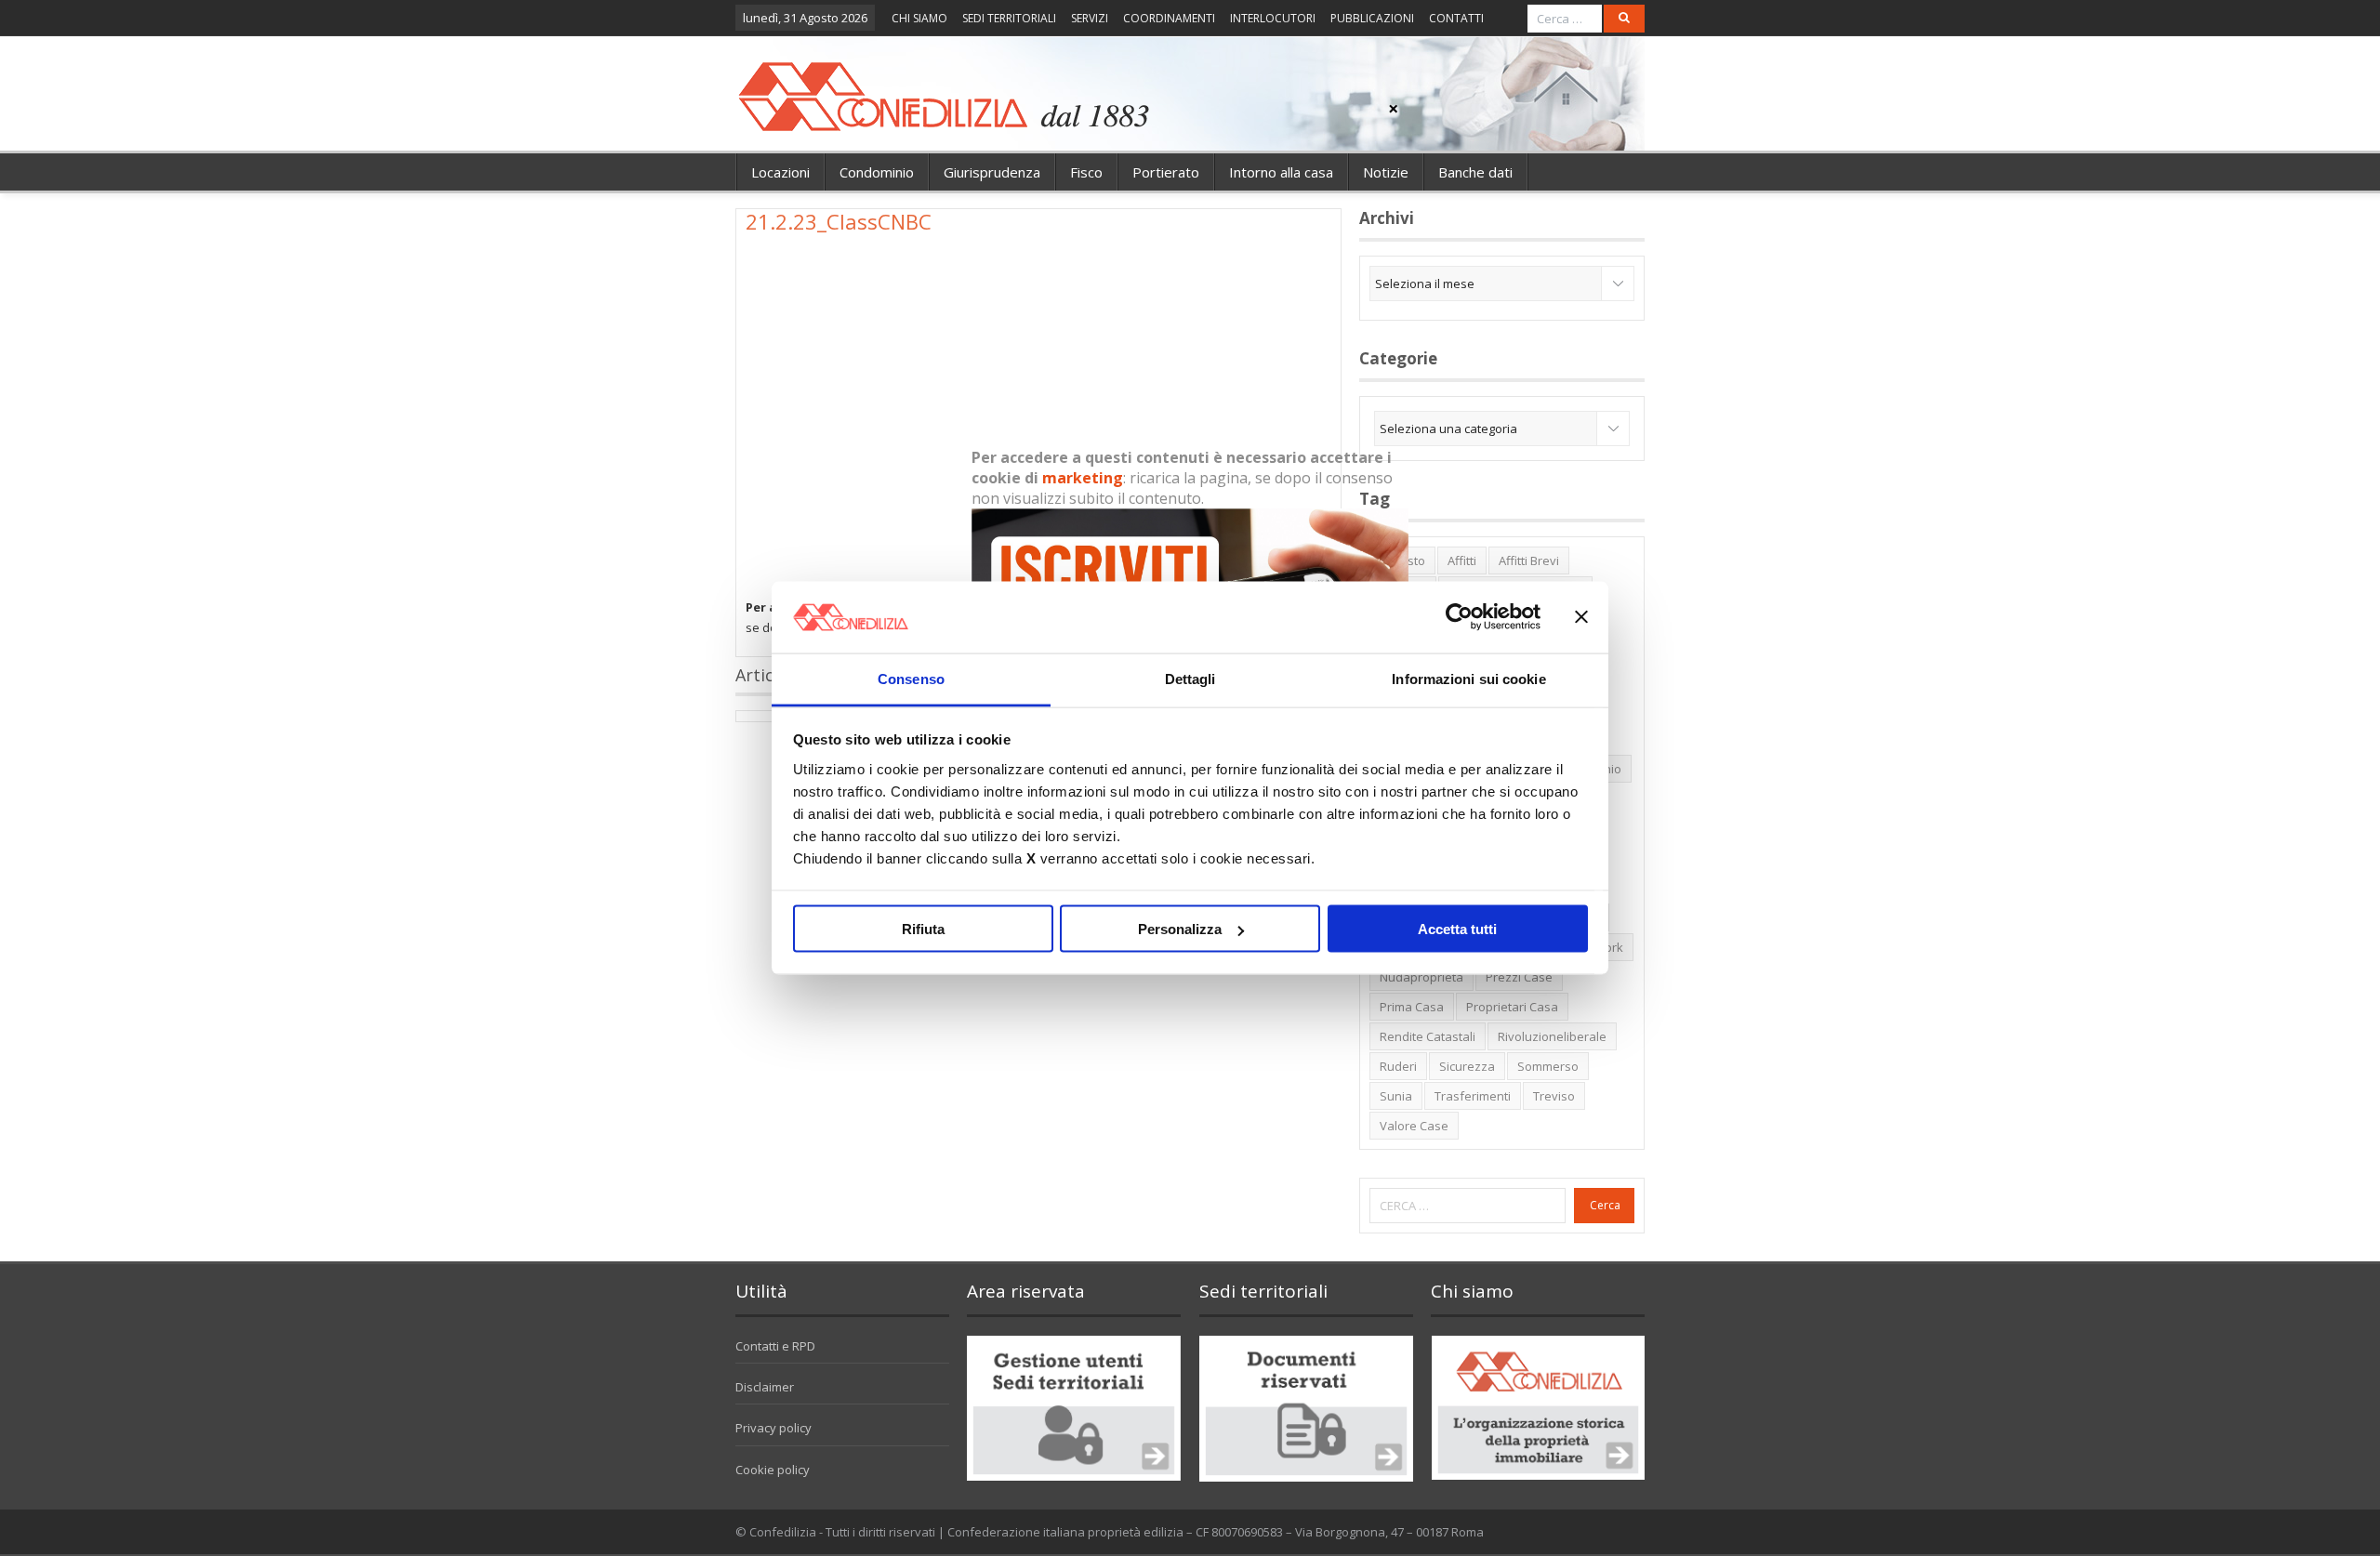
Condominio (877, 172)
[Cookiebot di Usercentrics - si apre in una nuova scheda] (1459, 617)
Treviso (1554, 1096)
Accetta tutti (1457, 929)
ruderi (1398, 1066)
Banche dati (1475, 172)
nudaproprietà (1421, 977)
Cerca (1605, 1205)
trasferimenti (1473, 1096)
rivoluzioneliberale (1552, 1036)
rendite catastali (1428, 1036)
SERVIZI (1090, 18)
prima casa (1412, 1007)
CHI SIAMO (919, 18)
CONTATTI (1456, 18)
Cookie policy (773, 1470)
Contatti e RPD (775, 1346)
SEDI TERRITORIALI (1009, 18)
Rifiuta (923, 929)
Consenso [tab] (911, 678)
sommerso (1548, 1066)
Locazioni (780, 172)
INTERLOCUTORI (1273, 18)
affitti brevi (1529, 560)
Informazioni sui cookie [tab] (1468, 678)
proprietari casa (1512, 1007)
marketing (1083, 478)
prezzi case (1519, 977)
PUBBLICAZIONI (1372, 18)
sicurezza (1467, 1066)
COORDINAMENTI (1169, 18)
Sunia (1396, 1096)
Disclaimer (765, 1387)
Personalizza (1180, 929)
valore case (1414, 1126)
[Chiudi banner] (1581, 617)
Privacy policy (773, 1428)
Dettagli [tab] (1190, 678)
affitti (1462, 560)
